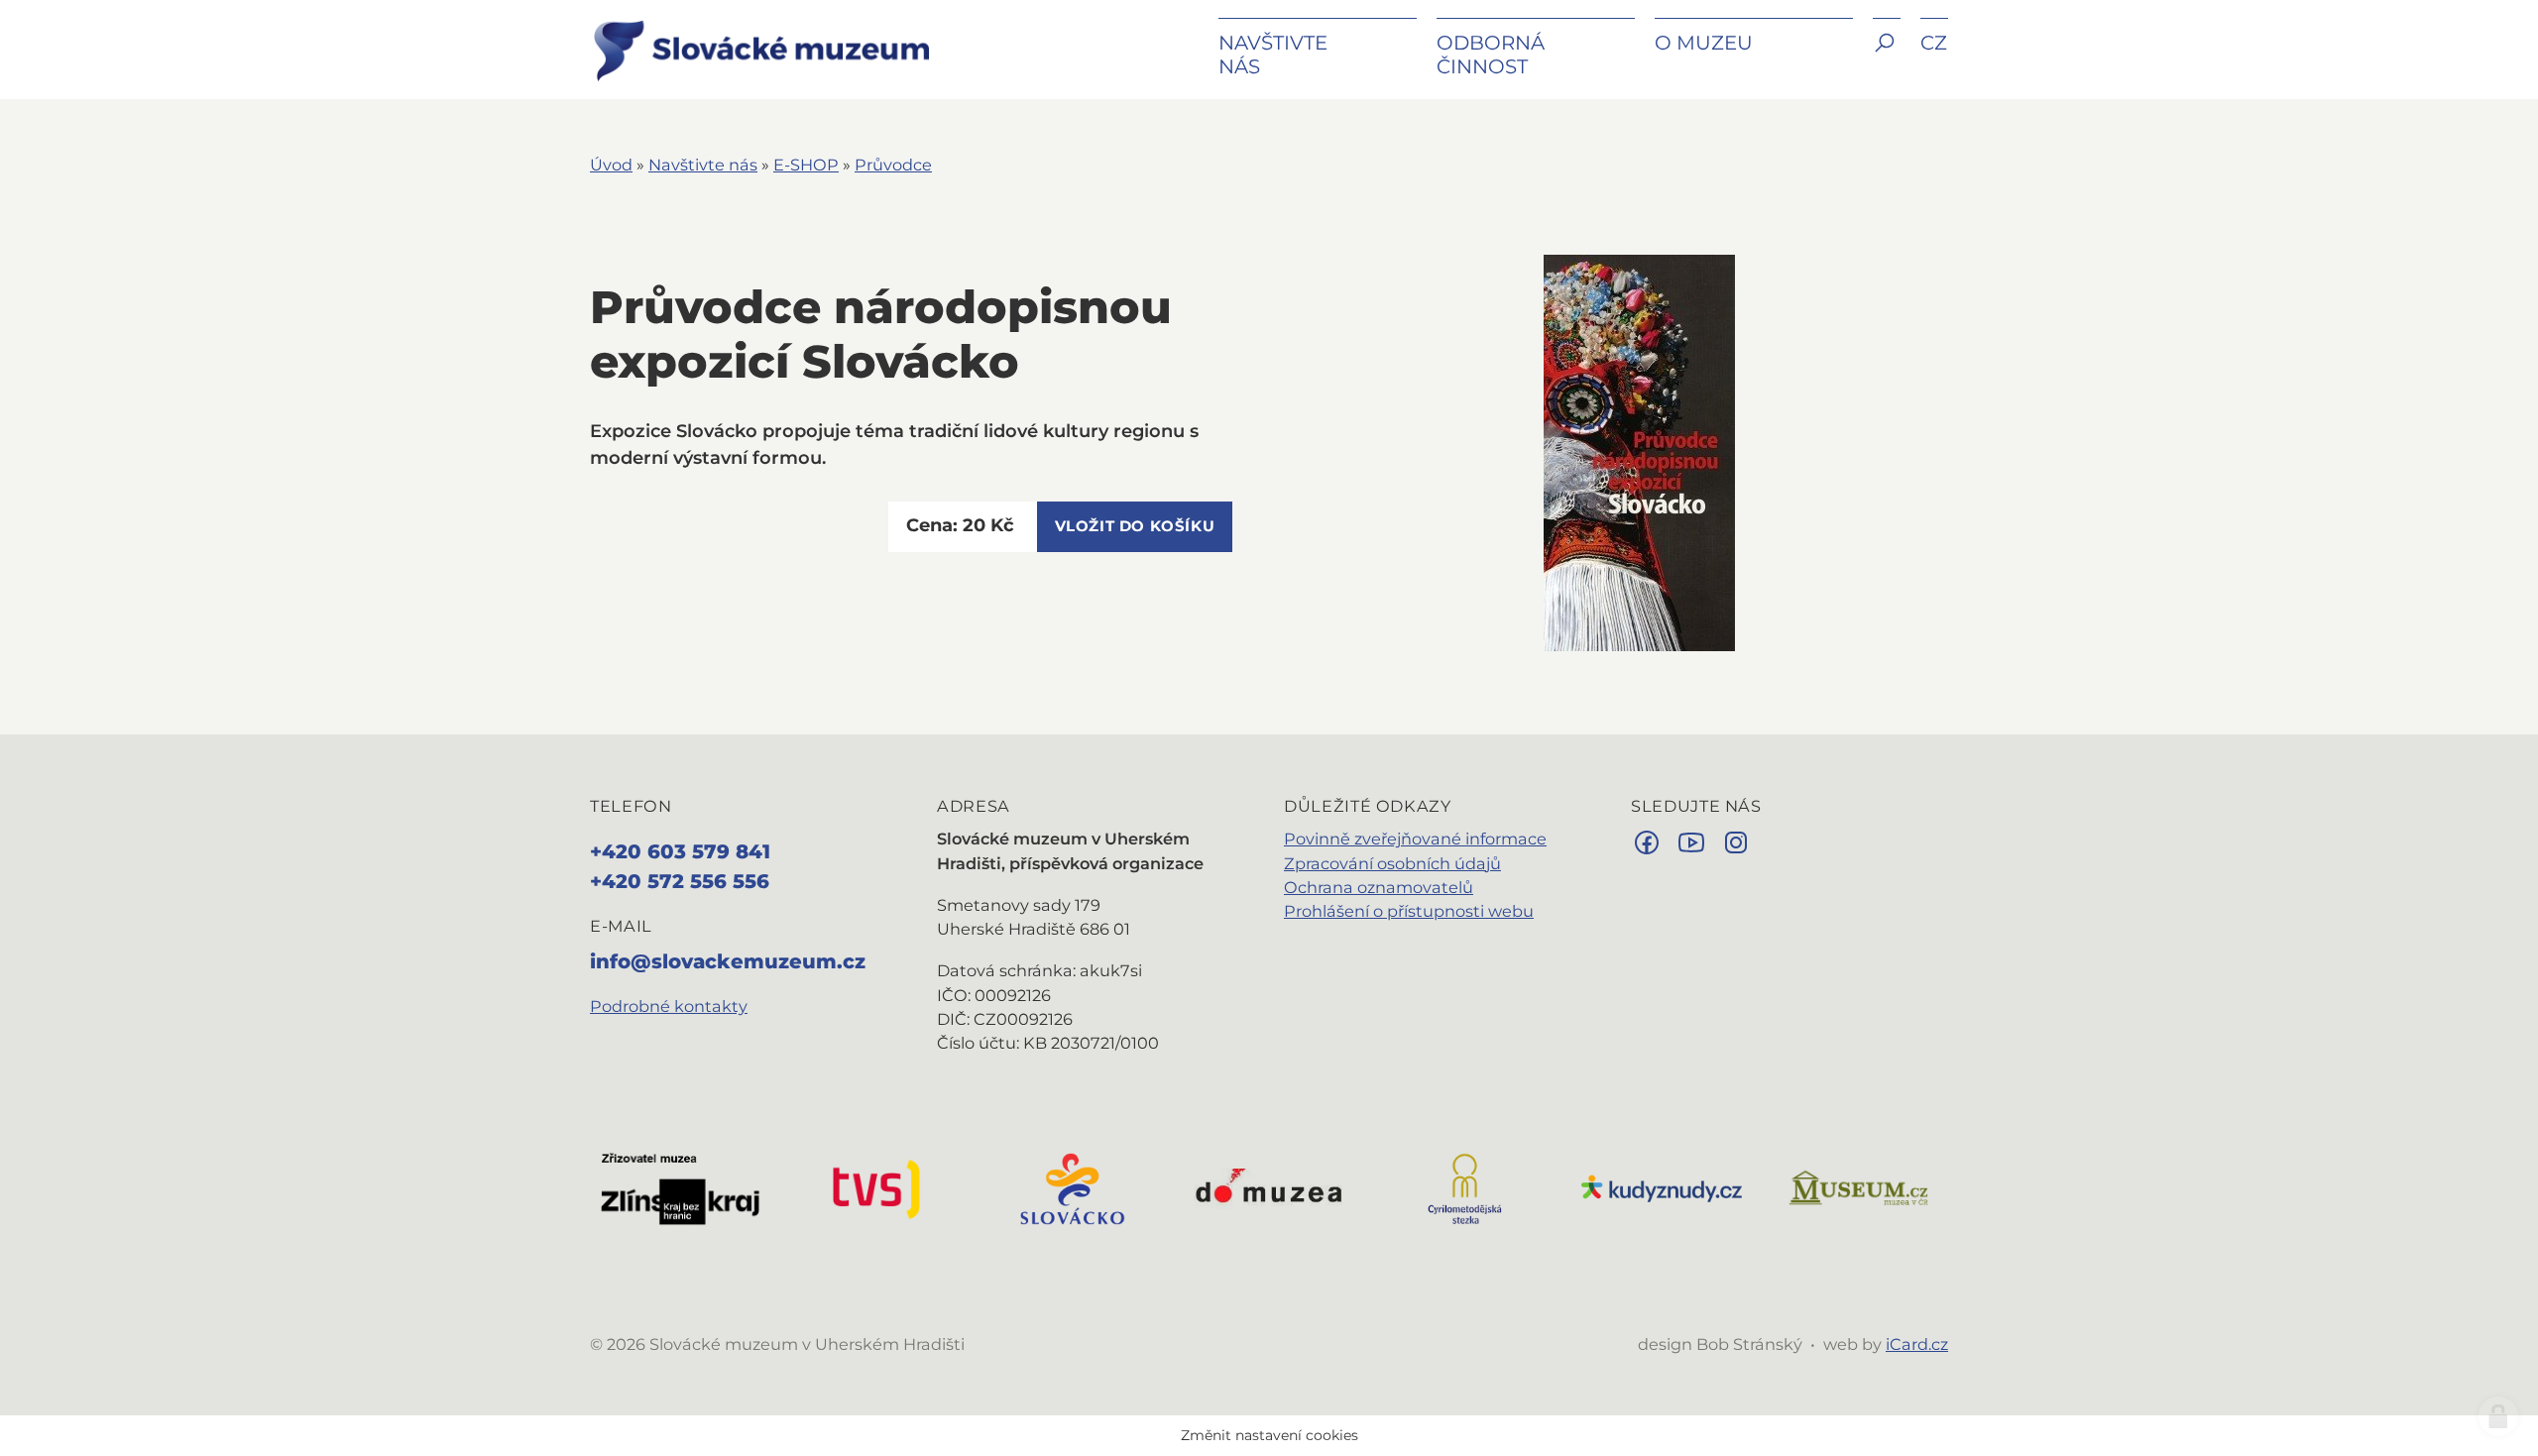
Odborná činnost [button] (1491, 55)
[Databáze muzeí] (1858, 1187)
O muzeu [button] (1704, 43)
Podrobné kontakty (669, 1006)
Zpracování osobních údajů (1392, 863)
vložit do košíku (1135, 526)
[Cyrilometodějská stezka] (1465, 1187)
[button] (1887, 57)
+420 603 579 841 (680, 851)
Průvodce (893, 165)
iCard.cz (1917, 1344)
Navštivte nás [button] (1273, 55)
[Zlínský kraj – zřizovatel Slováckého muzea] (680, 1187)
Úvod (611, 165)
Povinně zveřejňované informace (1415, 839)
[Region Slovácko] (1073, 1187)
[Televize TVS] (876, 1187)
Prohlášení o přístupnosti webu (1409, 911)
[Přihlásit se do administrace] (2498, 1416)
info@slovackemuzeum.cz (728, 961)
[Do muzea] (1269, 1187)
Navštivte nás (703, 165)
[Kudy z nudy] (1662, 1187)
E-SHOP (806, 165)
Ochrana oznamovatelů (1379, 887)
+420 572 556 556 (680, 881)
